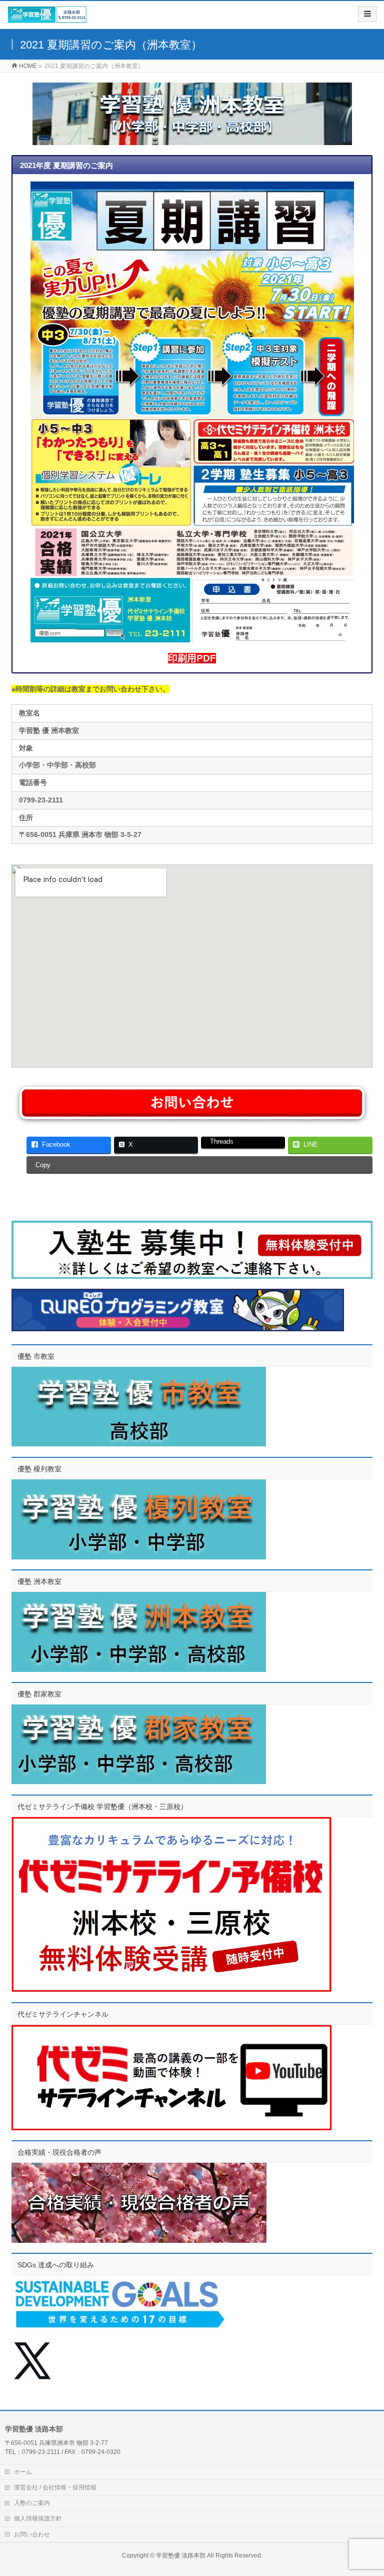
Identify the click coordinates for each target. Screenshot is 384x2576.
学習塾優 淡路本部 (181, 2555)
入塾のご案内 (32, 2503)
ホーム (23, 2472)
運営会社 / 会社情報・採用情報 (55, 2487)
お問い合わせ (32, 2534)
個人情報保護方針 (38, 2518)
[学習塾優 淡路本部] (47, 18)
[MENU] (367, 14)
